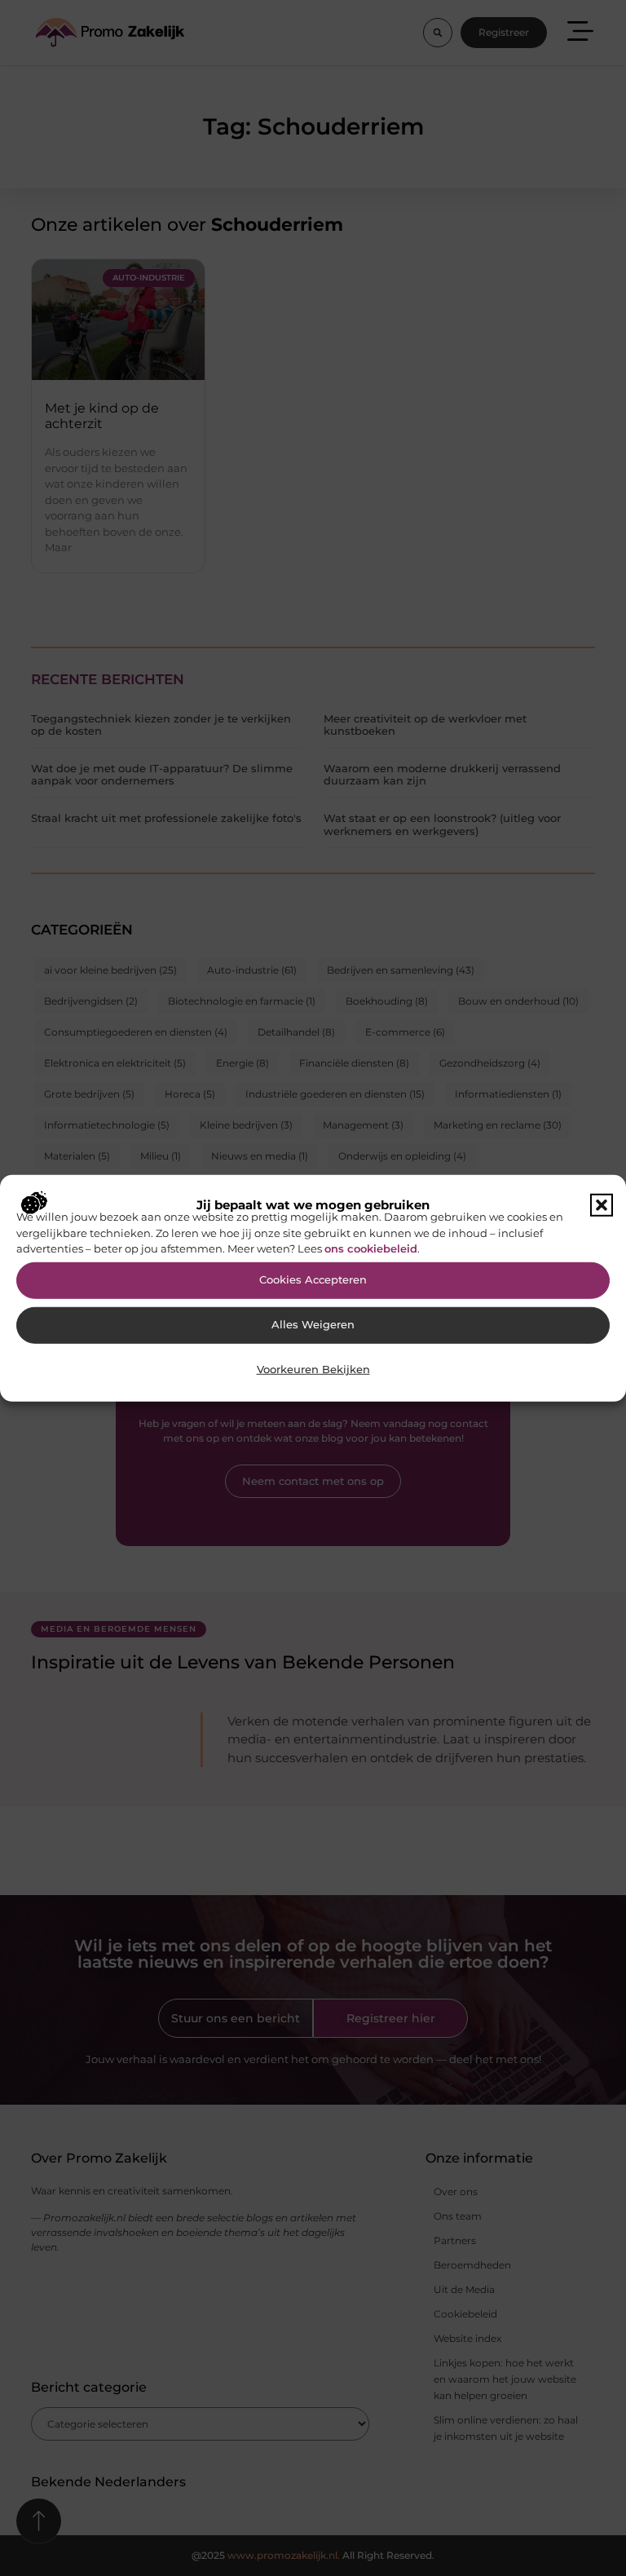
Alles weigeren (313, 1325)
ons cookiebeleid (371, 1248)
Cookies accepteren (313, 1280)
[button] (602, 1205)
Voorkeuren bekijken (313, 1370)
